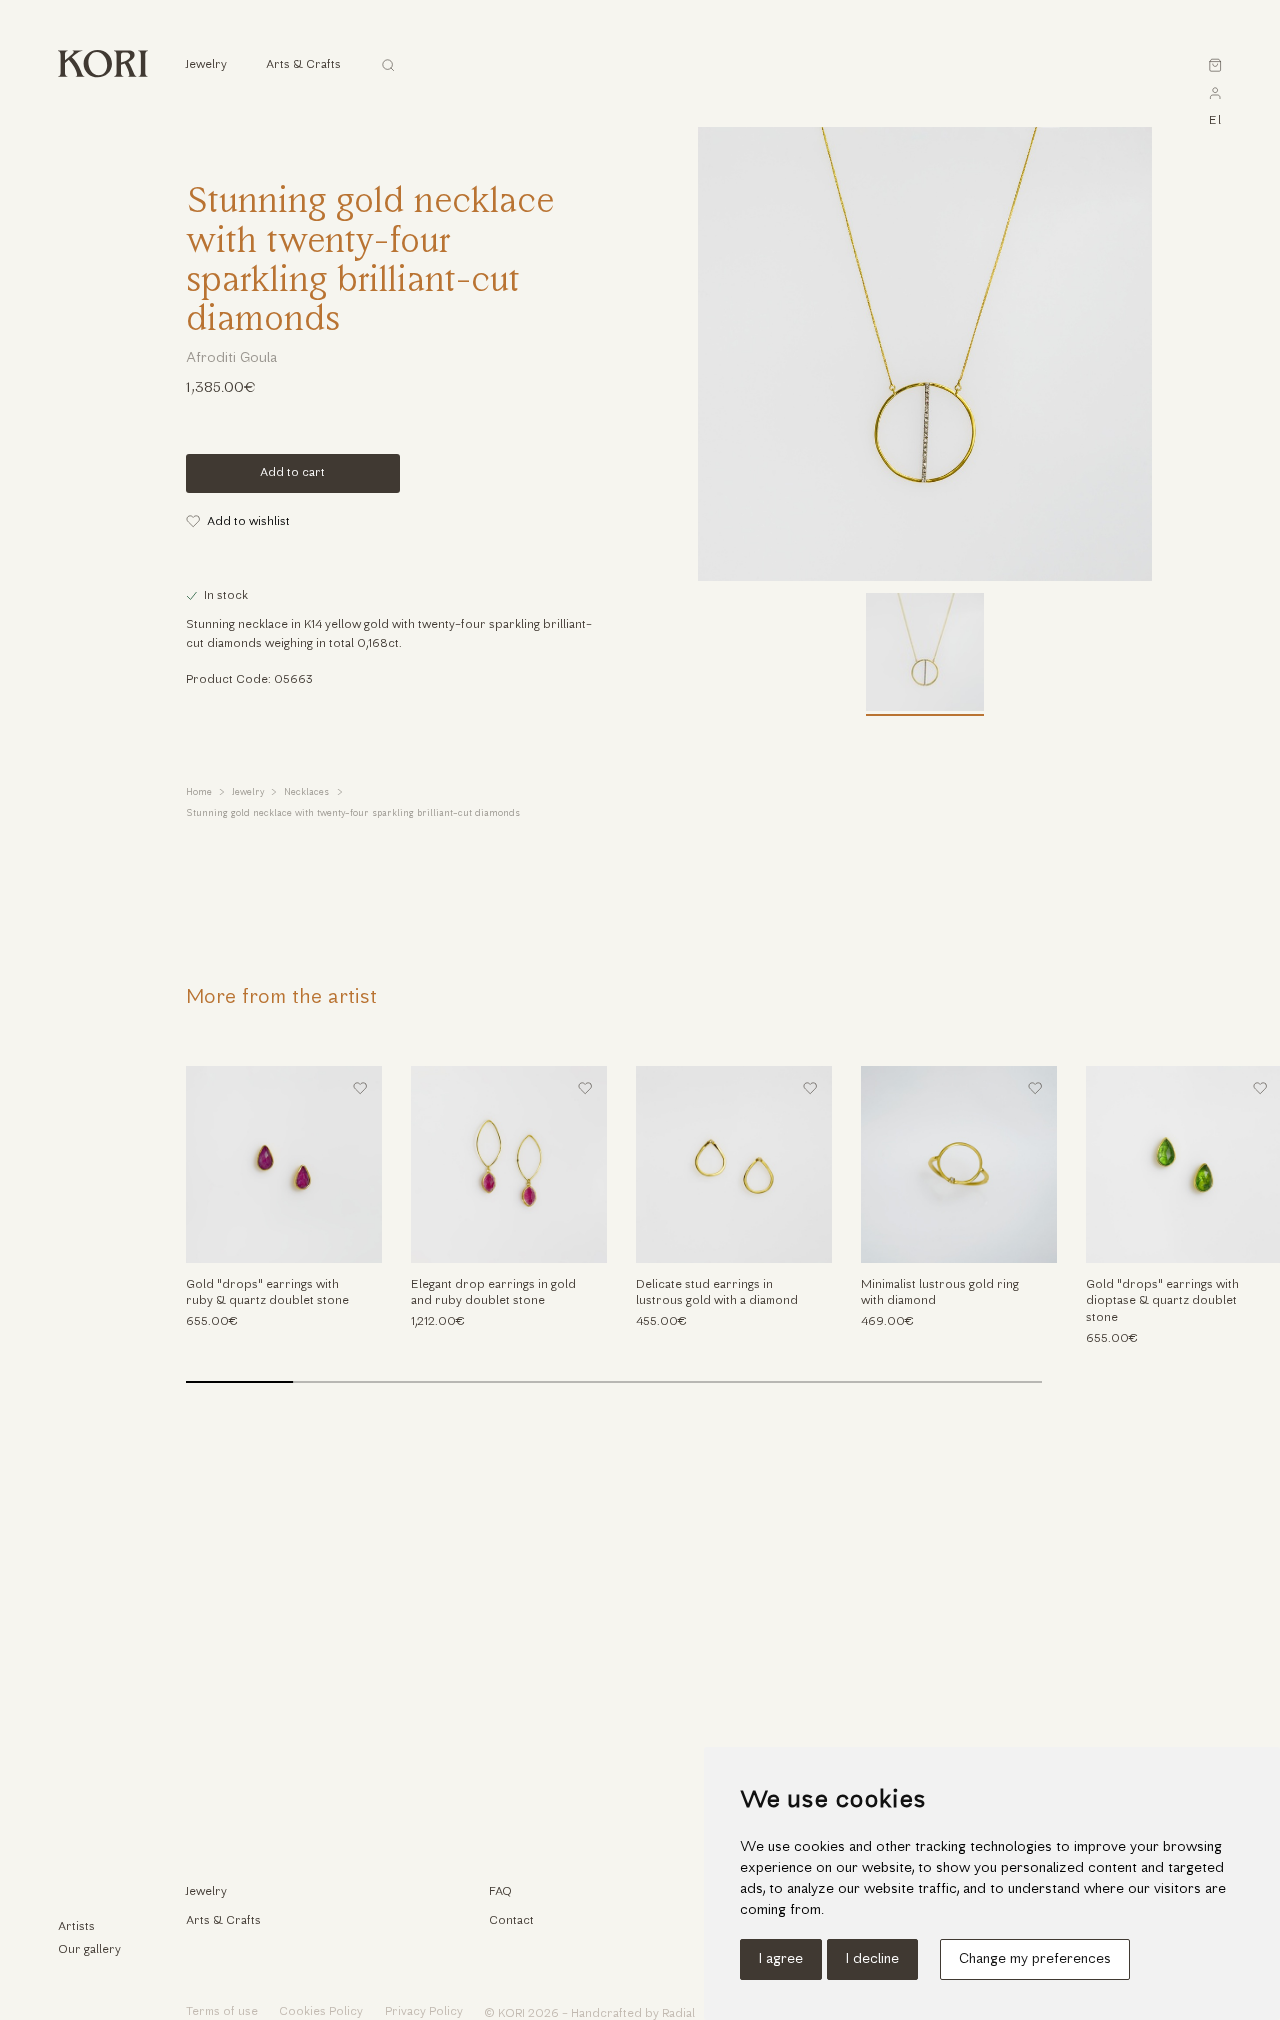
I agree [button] (781, 1959)
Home (199, 792)
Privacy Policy (424, 2012)
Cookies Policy (321, 2012)
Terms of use (222, 2012)
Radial (678, 2014)
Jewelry (248, 792)
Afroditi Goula (232, 358)
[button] (1236, 1239)
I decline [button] (872, 1959)
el (1215, 121)
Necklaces (306, 792)
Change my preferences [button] (1035, 1959)
